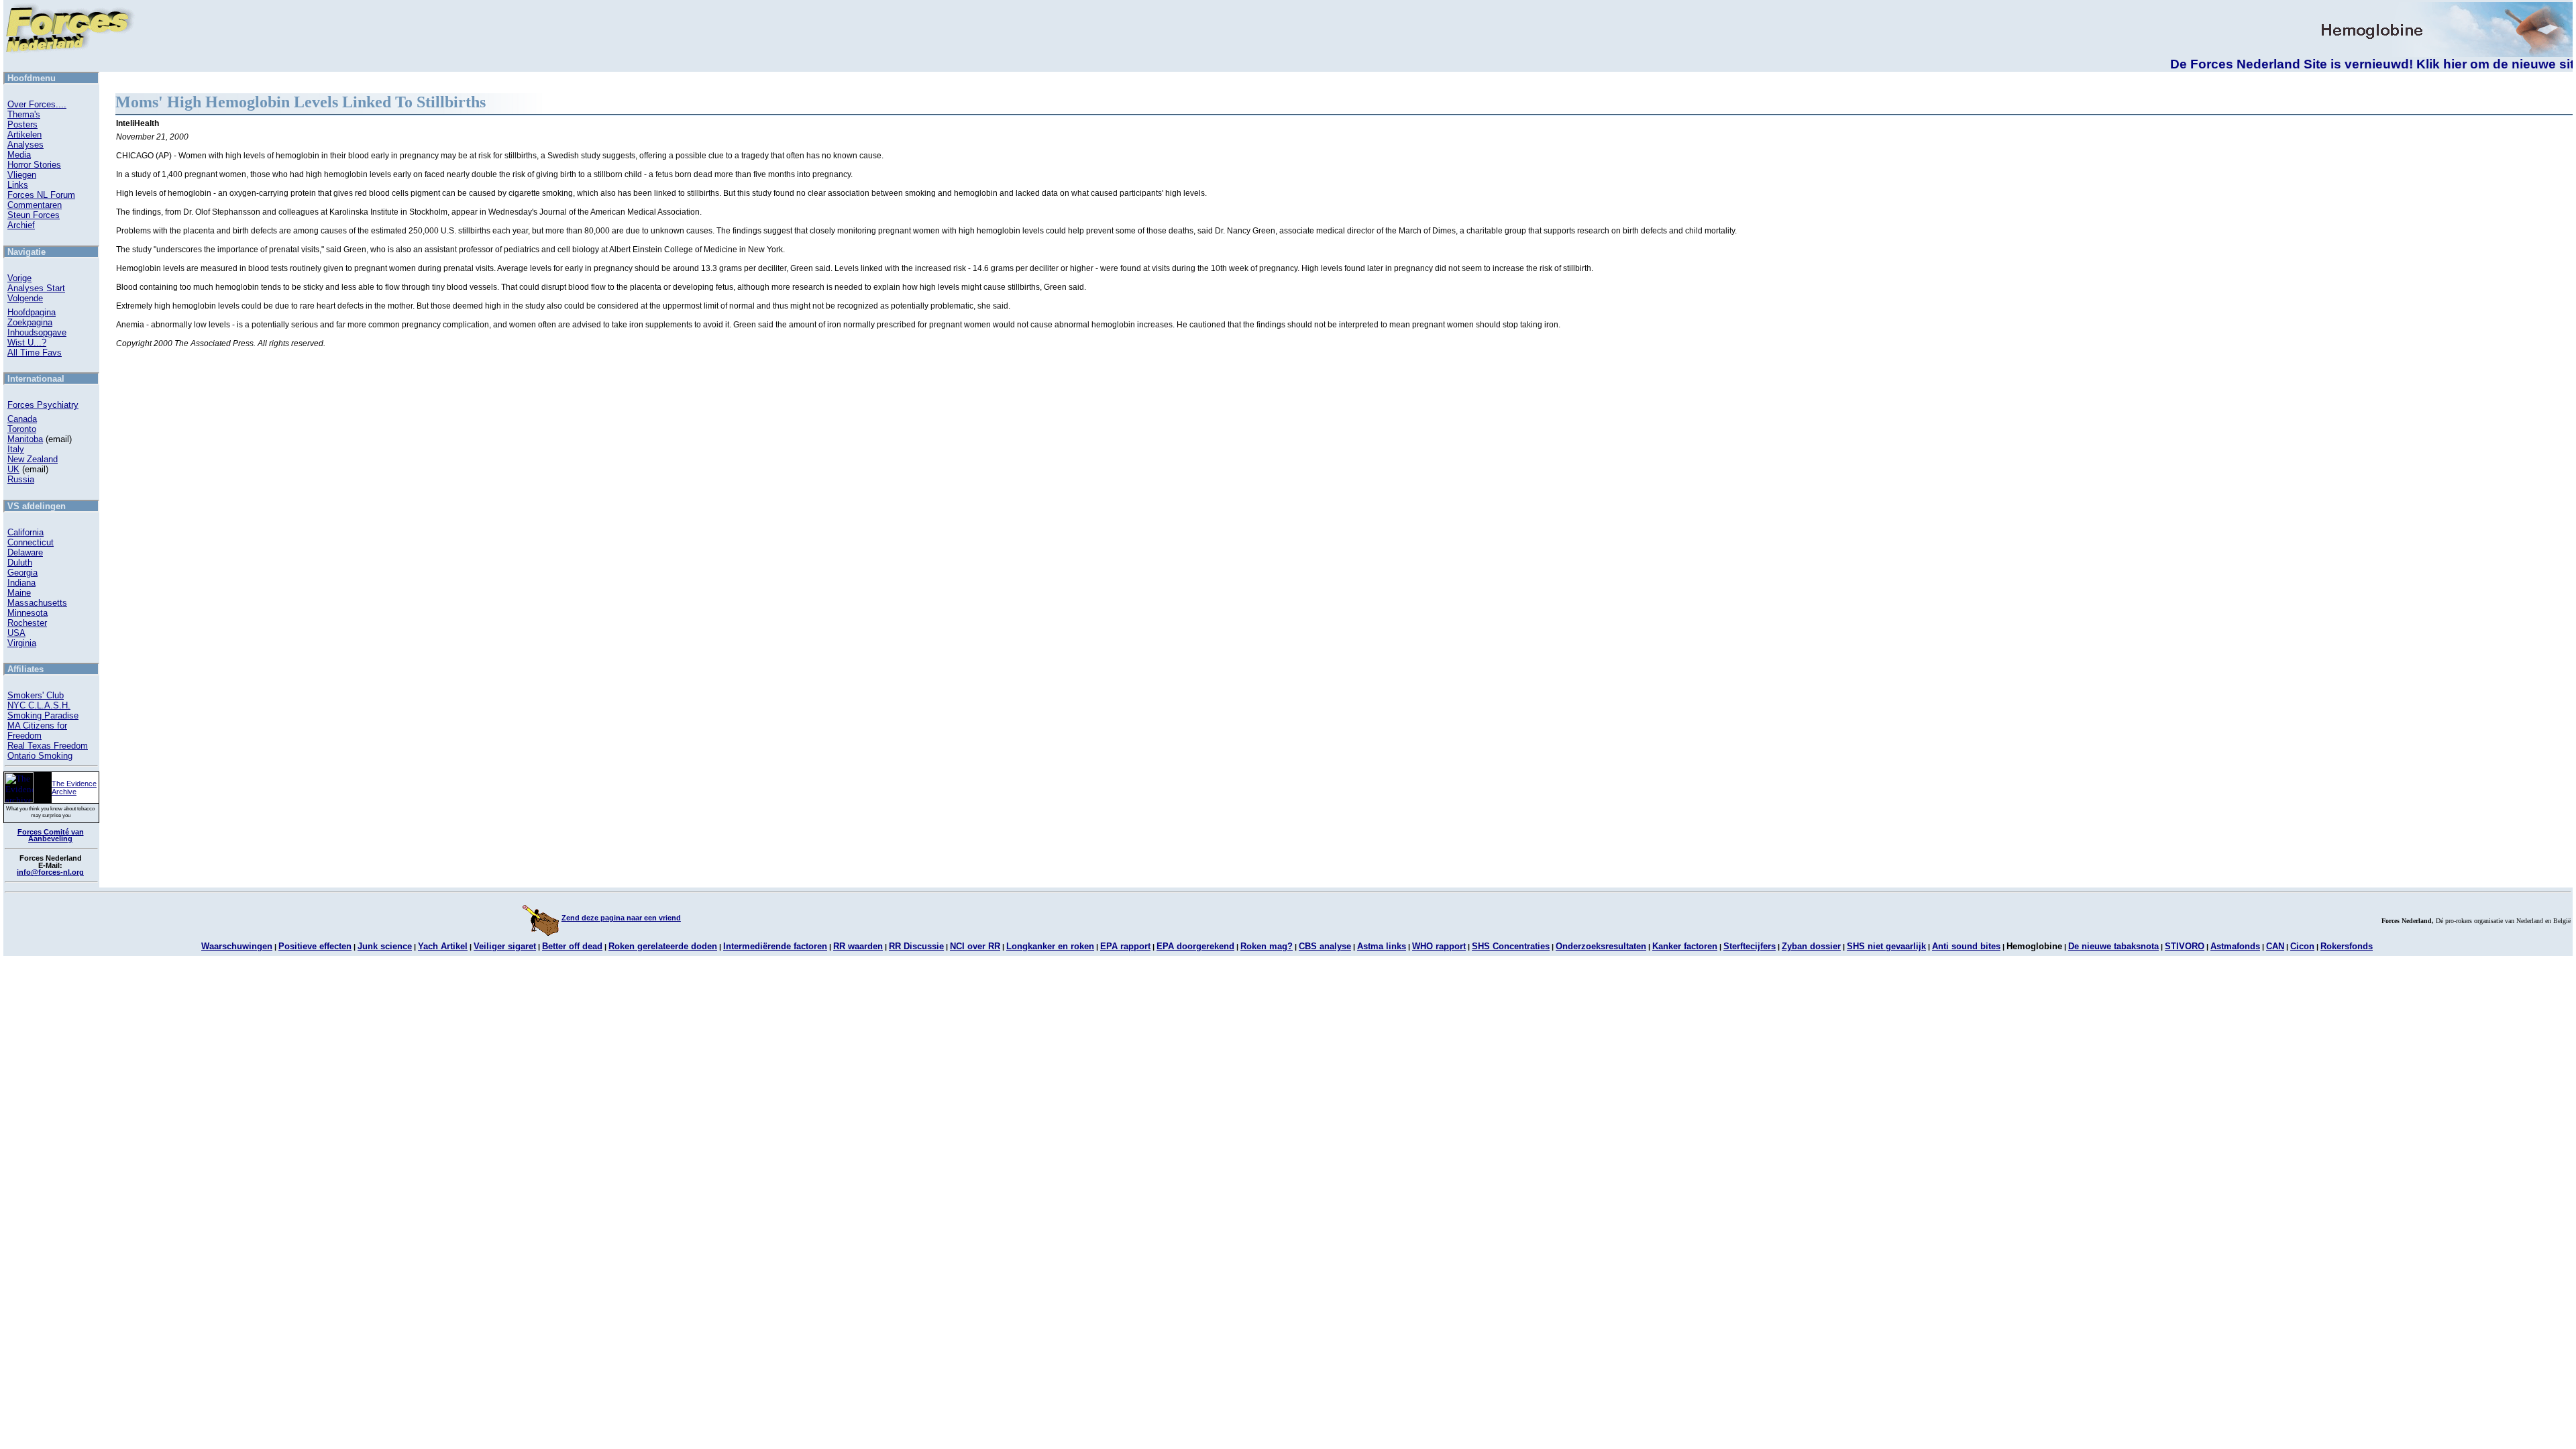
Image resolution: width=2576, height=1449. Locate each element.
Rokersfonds (2347, 946)
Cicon (2302, 946)
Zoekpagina (30, 322)
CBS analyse (1325, 946)
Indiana (21, 583)
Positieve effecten (315, 946)
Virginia (22, 643)
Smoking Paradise (43, 715)
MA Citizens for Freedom (37, 731)
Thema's (24, 114)
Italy (16, 449)
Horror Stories (34, 165)
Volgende (25, 298)
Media (19, 155)
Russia (21, 479)
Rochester (27, 623)
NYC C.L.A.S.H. (39, 705)
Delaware (25, 552)
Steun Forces (34, 215)
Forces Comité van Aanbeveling (51, 836)
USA (16, 633)
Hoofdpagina (32, 312)
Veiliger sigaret (505, 946)
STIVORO (2185, 946)
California (25, 532)
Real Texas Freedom (48, 746)
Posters (22, 124)
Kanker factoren (1685, 946)
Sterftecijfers (1750, 946)
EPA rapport (1125, 946)
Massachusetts (37, 603)
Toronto (22, 429)
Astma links (1382, 946)
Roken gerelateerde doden (663, 946)
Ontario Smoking (40, 756)
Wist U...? (27, 342)
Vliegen (22, 175)
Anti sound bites (1966, 946)
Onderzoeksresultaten (1601, 946)
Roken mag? (1267, 946)
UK (13, 469)
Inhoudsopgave (37, 332)
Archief (21, 225)
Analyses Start (36, 288)
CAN (2275, 946)
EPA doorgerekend (1195, 946)
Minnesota (28, 613)
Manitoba (25, 439)
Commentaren (35, 205)
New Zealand (33, 459)
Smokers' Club (36, 695)
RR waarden (858, 946)
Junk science (385, 946)
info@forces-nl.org (50, 872)
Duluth (20, 562)
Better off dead (572, 946)
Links (18, 185)
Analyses (25, 145)
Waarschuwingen (237, 946)
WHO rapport (1439, 946)
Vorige (19, 278)
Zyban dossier (1811, 946)
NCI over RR (975, 946)
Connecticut (31, 542)
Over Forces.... (37, 104)
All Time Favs (35, 353)
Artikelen (24, 135)
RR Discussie (916, 946)
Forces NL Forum (41, 195)
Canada (22, 419)
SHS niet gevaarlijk (1886, 946)
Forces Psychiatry (43, 405)
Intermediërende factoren (775, 946)
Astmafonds (2235, 946)
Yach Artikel (443, 946)
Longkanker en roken (1050, 946)
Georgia (22, 573)
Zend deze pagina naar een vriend (621, 918)
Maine (19, 593)
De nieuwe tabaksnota (2113, 946)
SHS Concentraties (1511, 946)
